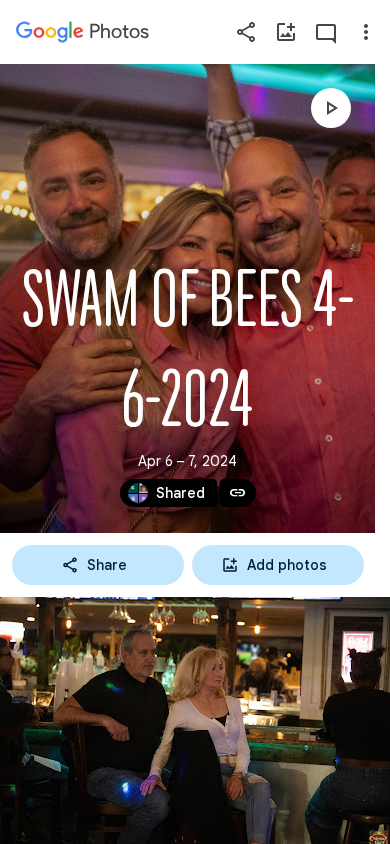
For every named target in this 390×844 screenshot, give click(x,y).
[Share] (246, 32)
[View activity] (326, 32)
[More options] (366, 32)
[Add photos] (286, 32)
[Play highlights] (331, 108)
